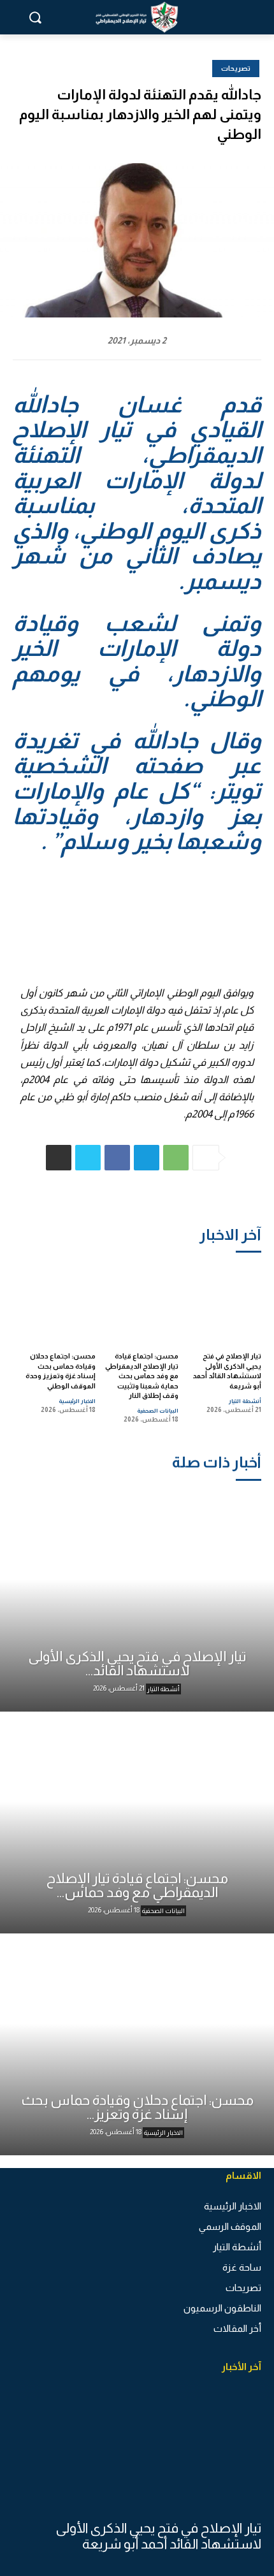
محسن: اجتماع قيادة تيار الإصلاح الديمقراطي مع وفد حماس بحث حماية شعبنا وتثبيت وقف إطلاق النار (142, 1376)
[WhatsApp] (176, 1158)
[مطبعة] (59, 1158)
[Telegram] (147, 1158)
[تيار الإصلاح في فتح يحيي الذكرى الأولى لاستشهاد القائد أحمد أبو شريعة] (224, 1301)
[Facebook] (117, 1158)
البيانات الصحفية (158, 1411)
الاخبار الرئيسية (77, 1401)
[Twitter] (88, 1158)
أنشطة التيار (245, 1401)
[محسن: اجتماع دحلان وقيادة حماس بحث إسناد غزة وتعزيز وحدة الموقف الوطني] (58, 1301)
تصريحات (236, 68)
